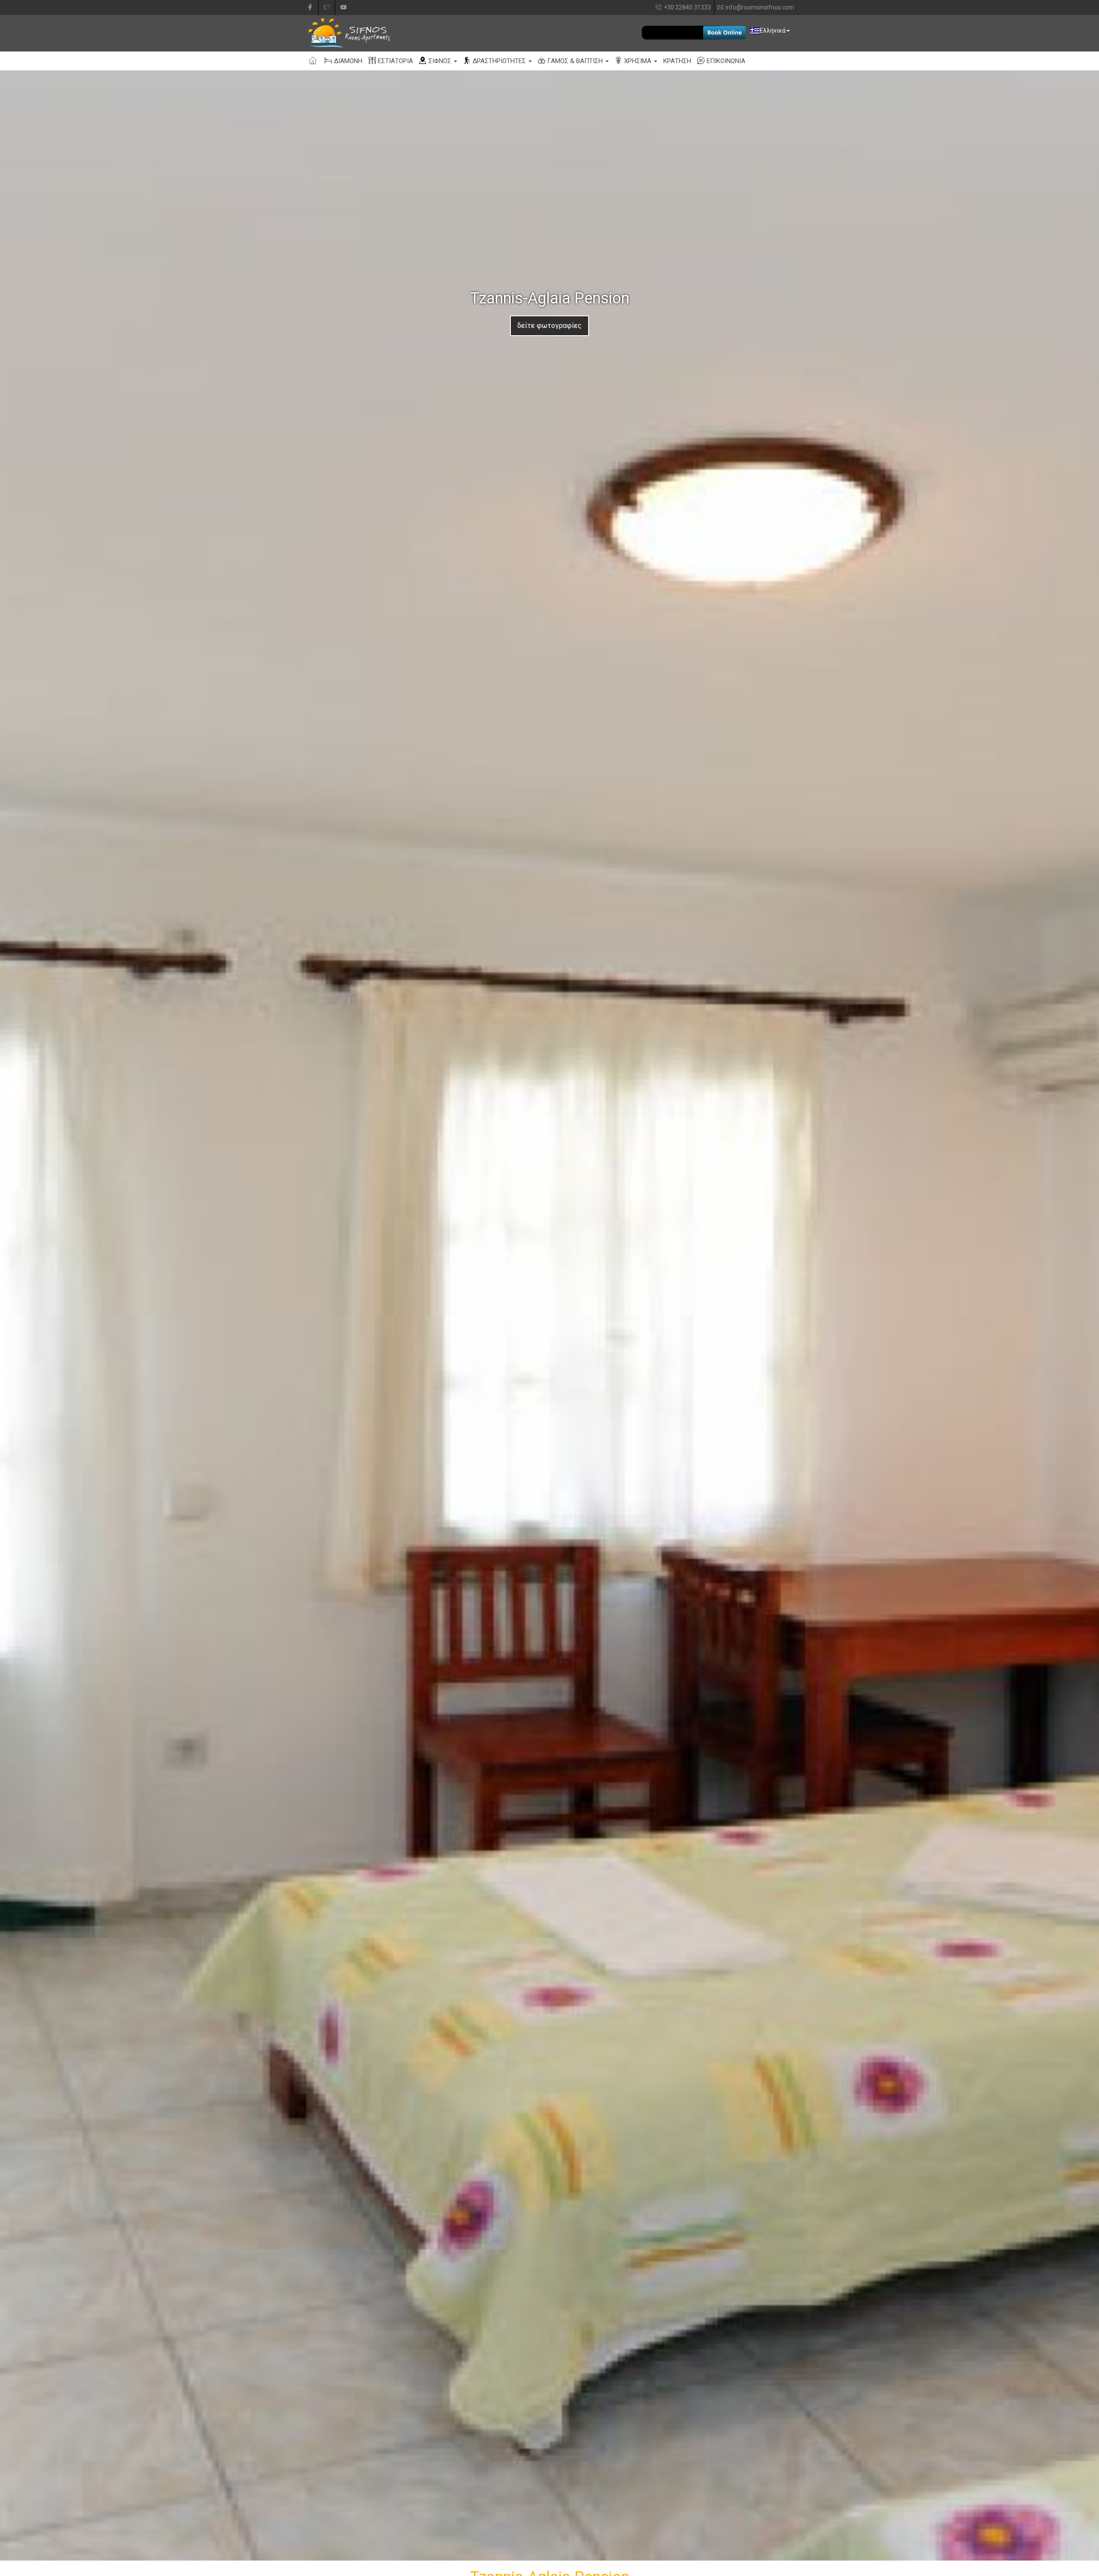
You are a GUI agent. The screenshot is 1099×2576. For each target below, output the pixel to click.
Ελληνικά (773, 30)
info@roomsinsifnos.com (760, 7)
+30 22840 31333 (687, 7)
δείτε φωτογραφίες (549, 326)
